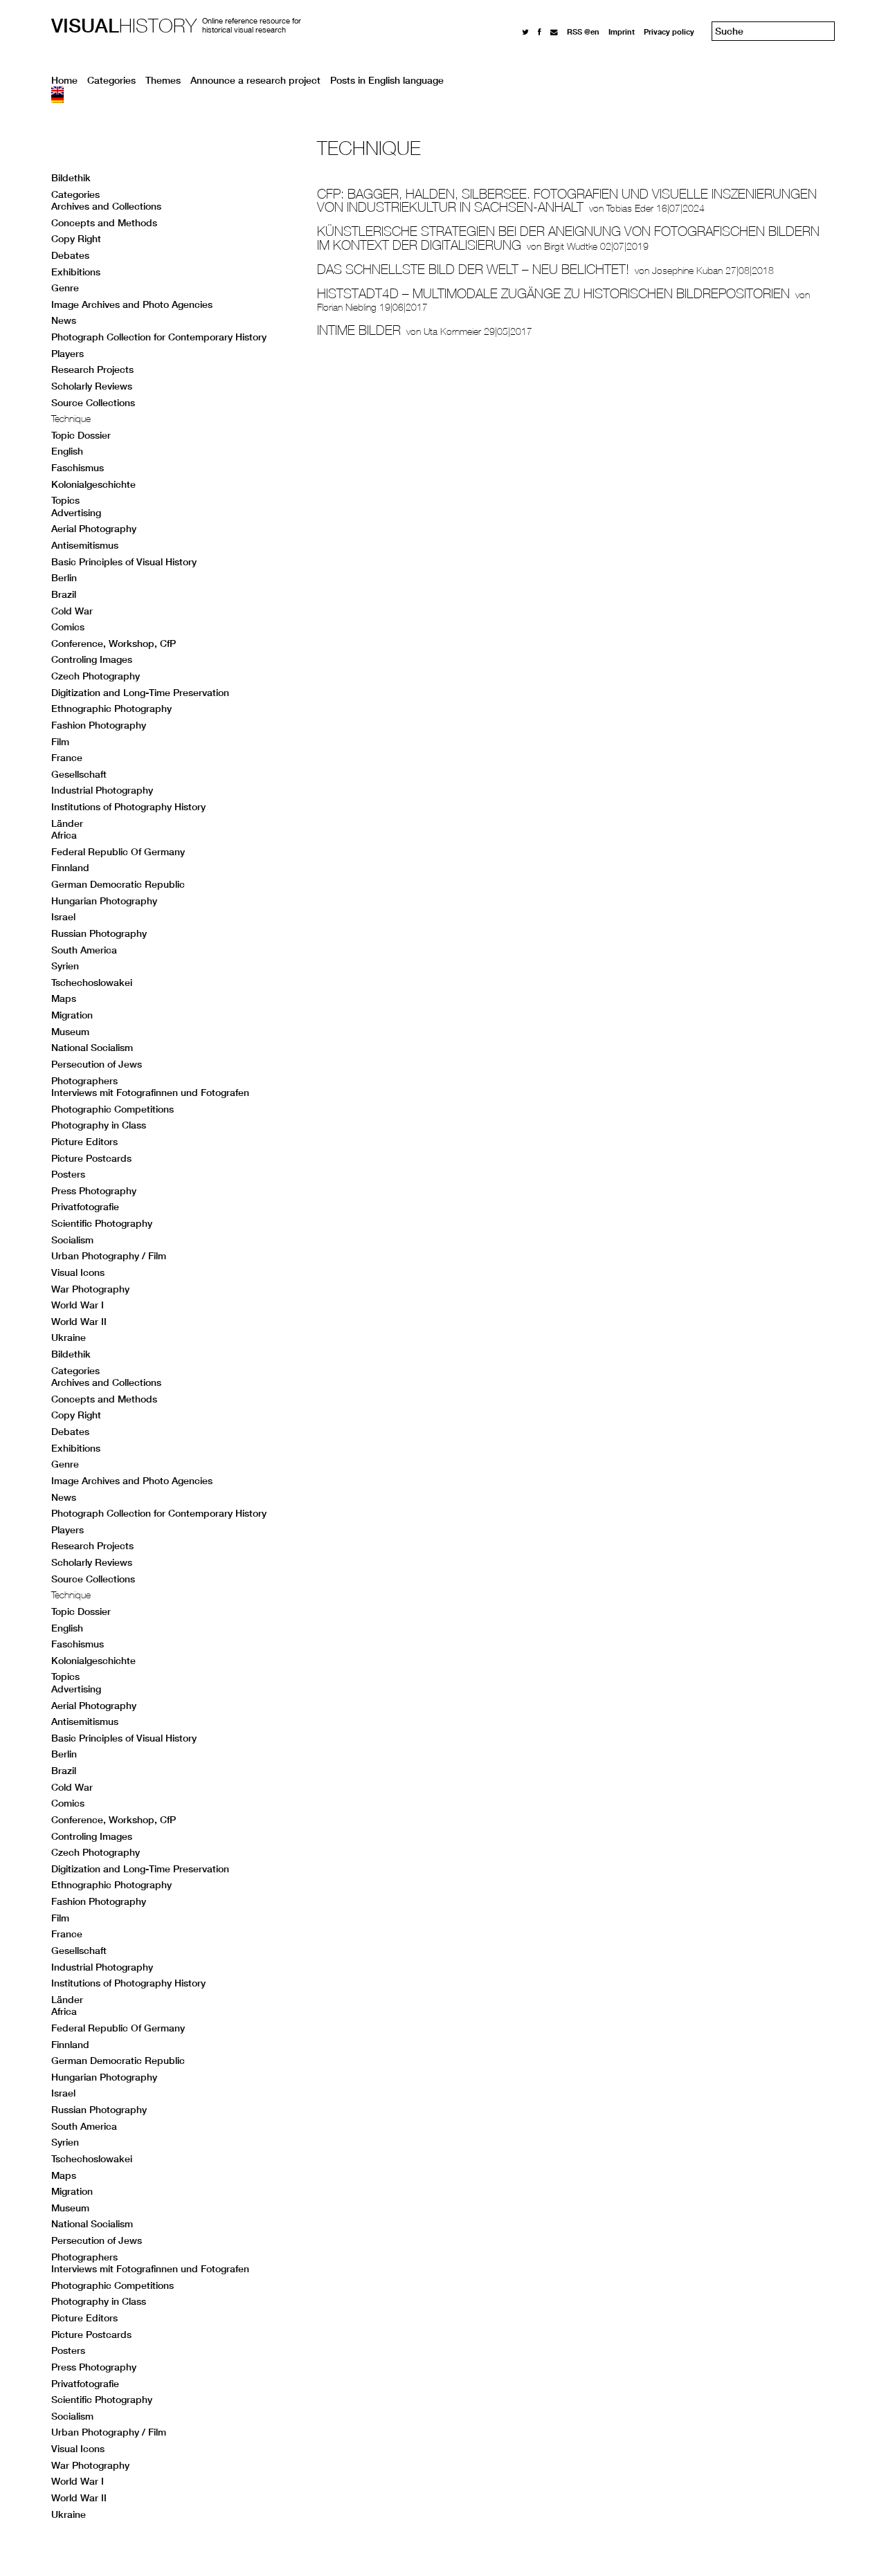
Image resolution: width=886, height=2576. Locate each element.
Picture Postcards (91, 1158)
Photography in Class (99, 1125)
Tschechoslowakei (92, 983)
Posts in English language (387, 80)
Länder (67, 823)
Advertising (76, 513)
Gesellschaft (79, 774)
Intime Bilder (359, 330)
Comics (68, 627)
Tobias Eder (630, 208)
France (67, 758)
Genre (65, 288)
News (64, 320)
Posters (68, 1174)
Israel (63, 917)
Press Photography (94, 1191)
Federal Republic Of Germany (118, 852)
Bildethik (71, 178)
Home (64, 80)
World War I (78, 1305)
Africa (64, 835)
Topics (65, 500)
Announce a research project (255, 80)
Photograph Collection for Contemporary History (159, 337)
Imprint (622, 31)
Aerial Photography (94, 529)
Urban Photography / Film (109, 1256)
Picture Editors (84, 1142)
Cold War (72, 611)
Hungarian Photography (104, 901)
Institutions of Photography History (128, 807)
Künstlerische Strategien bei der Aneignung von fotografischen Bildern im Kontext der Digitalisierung (568, 238)
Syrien (65, 966)
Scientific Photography (102, 1223)
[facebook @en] (540, 31)
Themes (163, 80)
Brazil (64, 594)
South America (84, 950)
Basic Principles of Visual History (124, 562)
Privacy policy (669, 31)
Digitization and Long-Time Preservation (140, 693)
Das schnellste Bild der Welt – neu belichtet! (473, 269)
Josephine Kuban (687, 271)
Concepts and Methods (104, 223)
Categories (111, 80)
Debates (70, 255)
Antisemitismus (85, 545)
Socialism (72, 1240)
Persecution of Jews (97, 1064)
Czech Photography (96, 676)
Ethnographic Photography (111, 709)
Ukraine (69, 1337)
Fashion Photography (99, 725)
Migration (72, 1015)
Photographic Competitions (112, 1109)
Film (60, 742)
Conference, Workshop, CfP (114, 643)
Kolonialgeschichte (93, 484)
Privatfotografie (85, 1207)
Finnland (70, 868)
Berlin (64, 578)
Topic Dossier (81, 435)
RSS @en (583, 31)
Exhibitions (76, 272)
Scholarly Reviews (92, 386)
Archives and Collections (106, 206)
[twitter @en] (525, 31)
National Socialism (92, 1048)
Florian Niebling (347, 307)
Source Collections (93, 403)
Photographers (84, 1081)
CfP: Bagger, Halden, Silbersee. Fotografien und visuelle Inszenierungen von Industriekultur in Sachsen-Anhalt (567, 201)
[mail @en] (554, 31)
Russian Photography (99, 933)
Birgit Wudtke (571, 246)
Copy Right (76, 239)
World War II (79, 1322)
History (124, 25)
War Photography (90, 1289)
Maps (64, 998)
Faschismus (78, 468)
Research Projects (92, 369)
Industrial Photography (102, 790)
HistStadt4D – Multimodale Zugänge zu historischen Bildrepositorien (553, 293)
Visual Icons (78, 1272)
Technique (71, 419)
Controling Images (92, 659)
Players (67, 354)
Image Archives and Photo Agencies (132, 304)
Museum (70, 1032)
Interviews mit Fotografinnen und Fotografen (150, 1093)
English (67, 451)
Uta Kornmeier (452, 331)
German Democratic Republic (118, 884)
